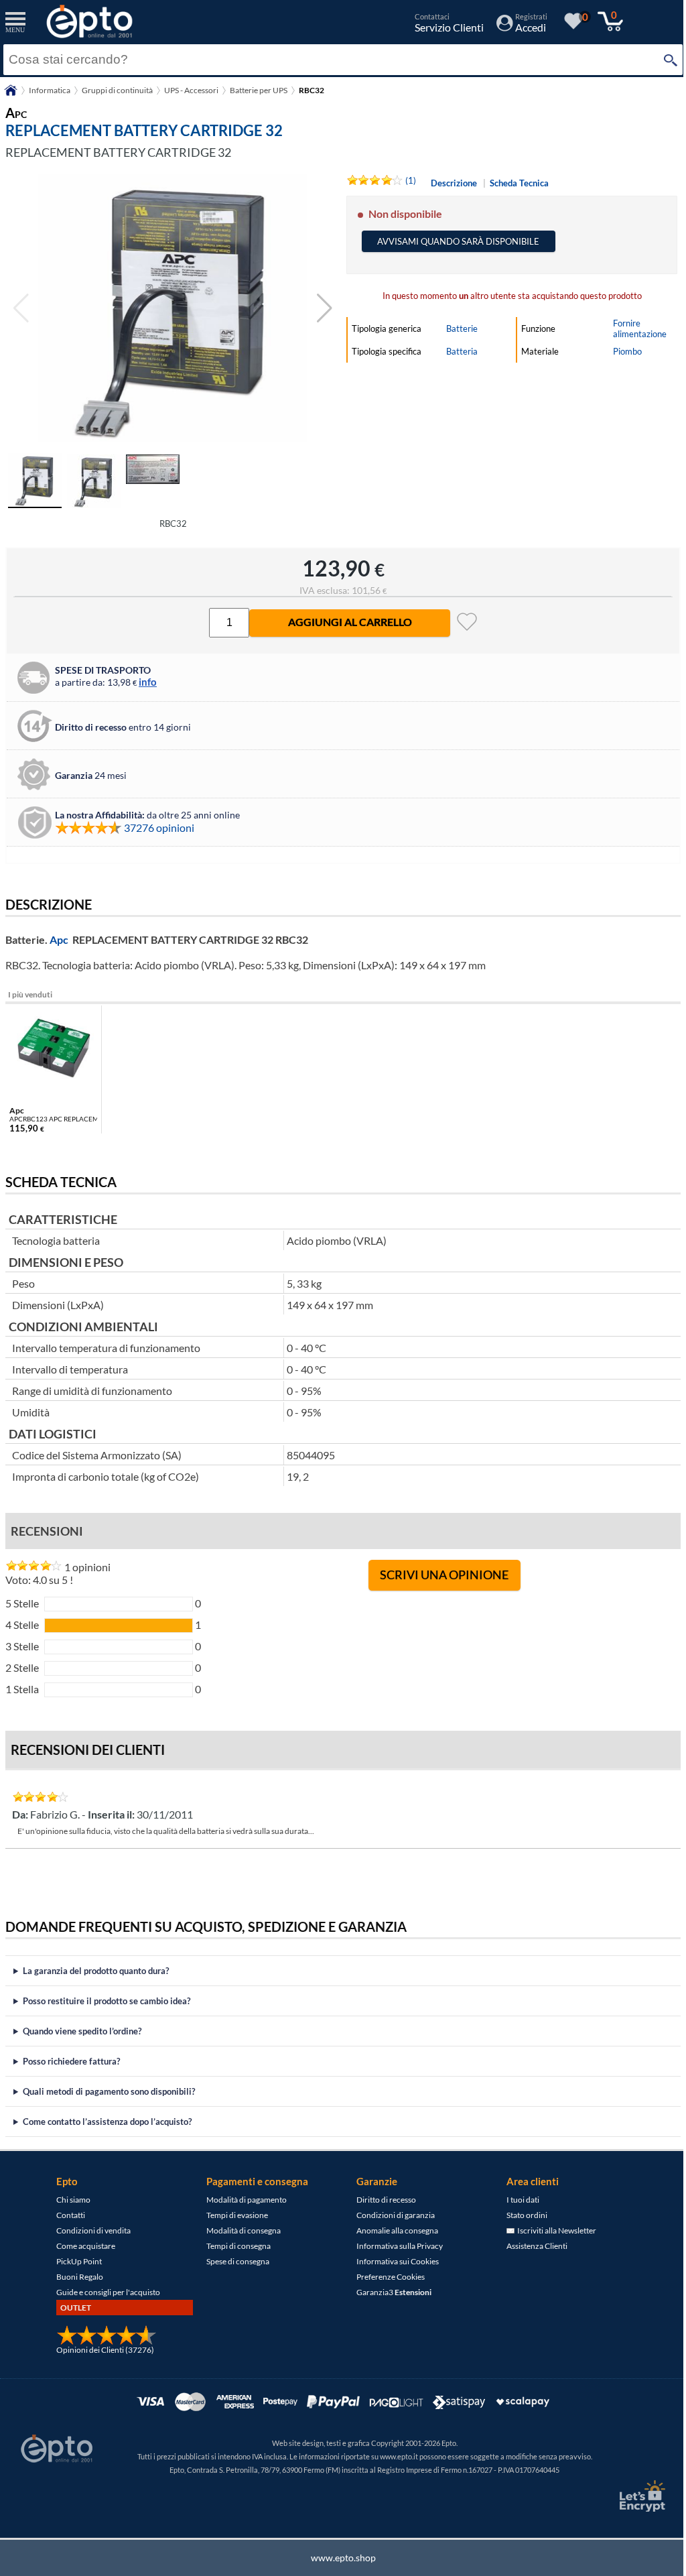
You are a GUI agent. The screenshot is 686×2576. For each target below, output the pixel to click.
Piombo (627, 351)
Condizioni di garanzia (391, 2215)
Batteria (462, 351)
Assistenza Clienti (532, 2246)
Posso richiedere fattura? (71, 2061)
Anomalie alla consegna (393, 2230)
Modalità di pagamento (242, 2200)
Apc (59, 939)
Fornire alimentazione (640, 328)
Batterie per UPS (259, 90)
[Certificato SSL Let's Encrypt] (631, 2496)
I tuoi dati (518, 2200)
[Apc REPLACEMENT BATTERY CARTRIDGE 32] (173, 308)
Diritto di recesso (382, 2200)
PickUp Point (74, 2261)
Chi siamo (69, 2200)
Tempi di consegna (234, 2246)
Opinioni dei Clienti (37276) (100, 2350)
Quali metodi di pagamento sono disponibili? (109, 2091)
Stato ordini (522, 2215)
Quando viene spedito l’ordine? (82, 2031)
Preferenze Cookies (386, 2277)
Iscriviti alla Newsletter (551, 2230)
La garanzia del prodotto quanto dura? (96, 1971)
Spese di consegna (233, 2261)
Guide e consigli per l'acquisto (104, 2292)
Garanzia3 (389, 2292)
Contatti (66, 2215)
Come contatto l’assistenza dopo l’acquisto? (107, 2122)
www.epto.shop (338, 2558)
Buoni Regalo (75, 2277)
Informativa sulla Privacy (395, 2246)
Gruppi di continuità (117, 90)
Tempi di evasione (232, 2215)
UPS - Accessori (191, 90)
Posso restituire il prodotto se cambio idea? (107, 2001)
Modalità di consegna (239, 2230)
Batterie (462, 328)
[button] (325, 308)
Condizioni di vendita (89, 2230)
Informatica (50, 90)
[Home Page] (11, 95)
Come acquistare (81, 2246)
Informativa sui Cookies (393, 2261)
